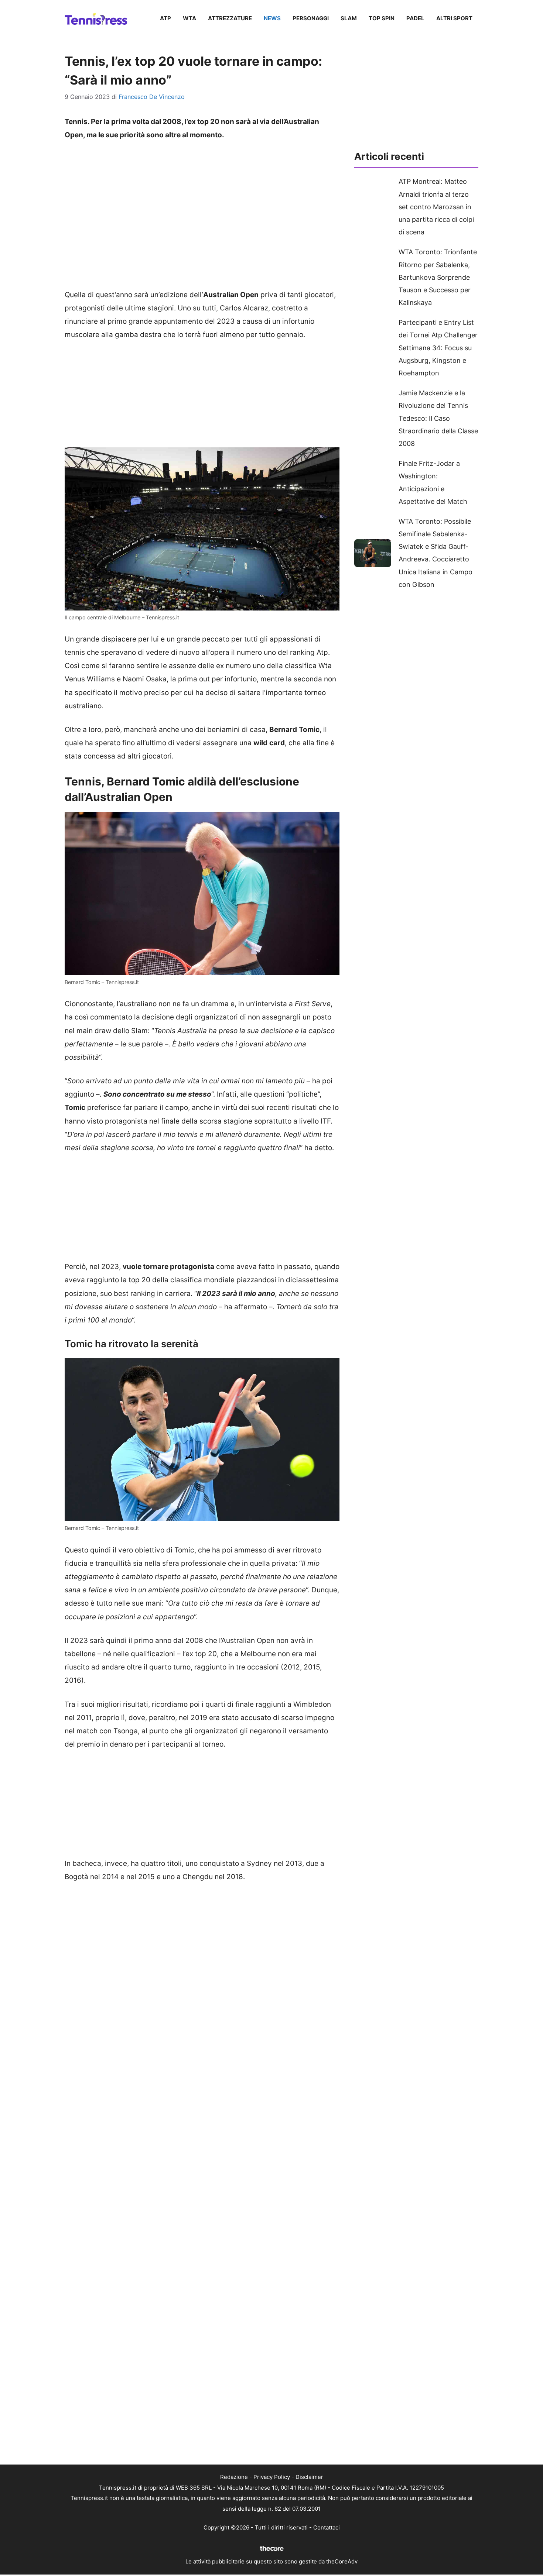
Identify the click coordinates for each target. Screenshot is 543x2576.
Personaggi (311, 18)
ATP (165, 18)
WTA (189, 18)
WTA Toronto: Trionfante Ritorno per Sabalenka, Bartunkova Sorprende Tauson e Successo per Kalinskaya (438, 277)
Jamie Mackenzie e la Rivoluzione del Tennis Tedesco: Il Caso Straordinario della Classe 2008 (438, 418)
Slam (349, 18)
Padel (415, 18)
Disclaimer (309, 2477)
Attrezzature (230, 18)
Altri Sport (454, 18)
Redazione (234, 2477)
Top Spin (382, 18)
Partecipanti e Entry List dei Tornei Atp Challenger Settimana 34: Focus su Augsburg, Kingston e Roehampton (438, 348)
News (272, 18)
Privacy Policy (272, 2477)
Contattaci (327, 2527)
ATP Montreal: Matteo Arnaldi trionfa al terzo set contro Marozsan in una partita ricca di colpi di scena (436, 207)
